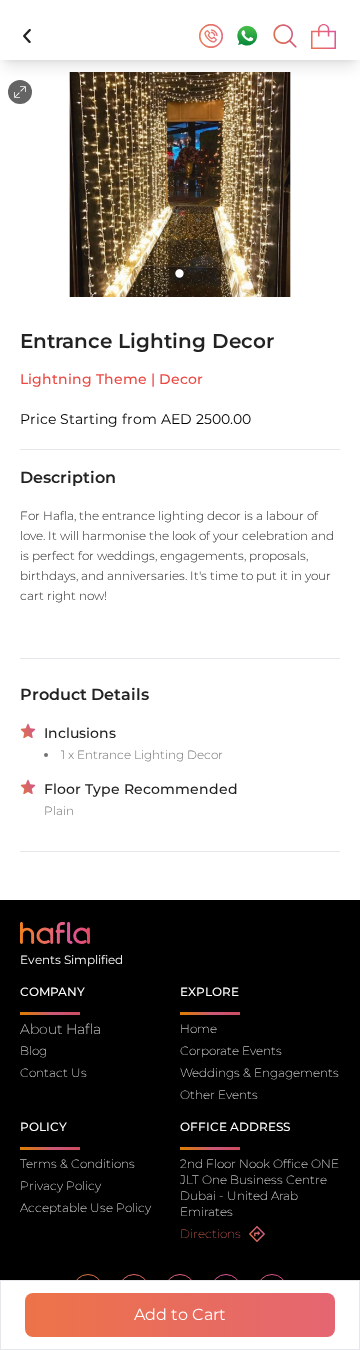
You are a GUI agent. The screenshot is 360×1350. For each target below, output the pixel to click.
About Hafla (60, 1029)
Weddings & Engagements (259, 1072)
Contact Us (53, 1072)
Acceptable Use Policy (85, 1207)
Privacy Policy (60, 1185)
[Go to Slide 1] (180, 273)
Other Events (219, 1094)
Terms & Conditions (77, 1163)
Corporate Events (231, 1050)
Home (198, 1028)
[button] (180, 184)
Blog (33, 1050)
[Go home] (55, 931)
